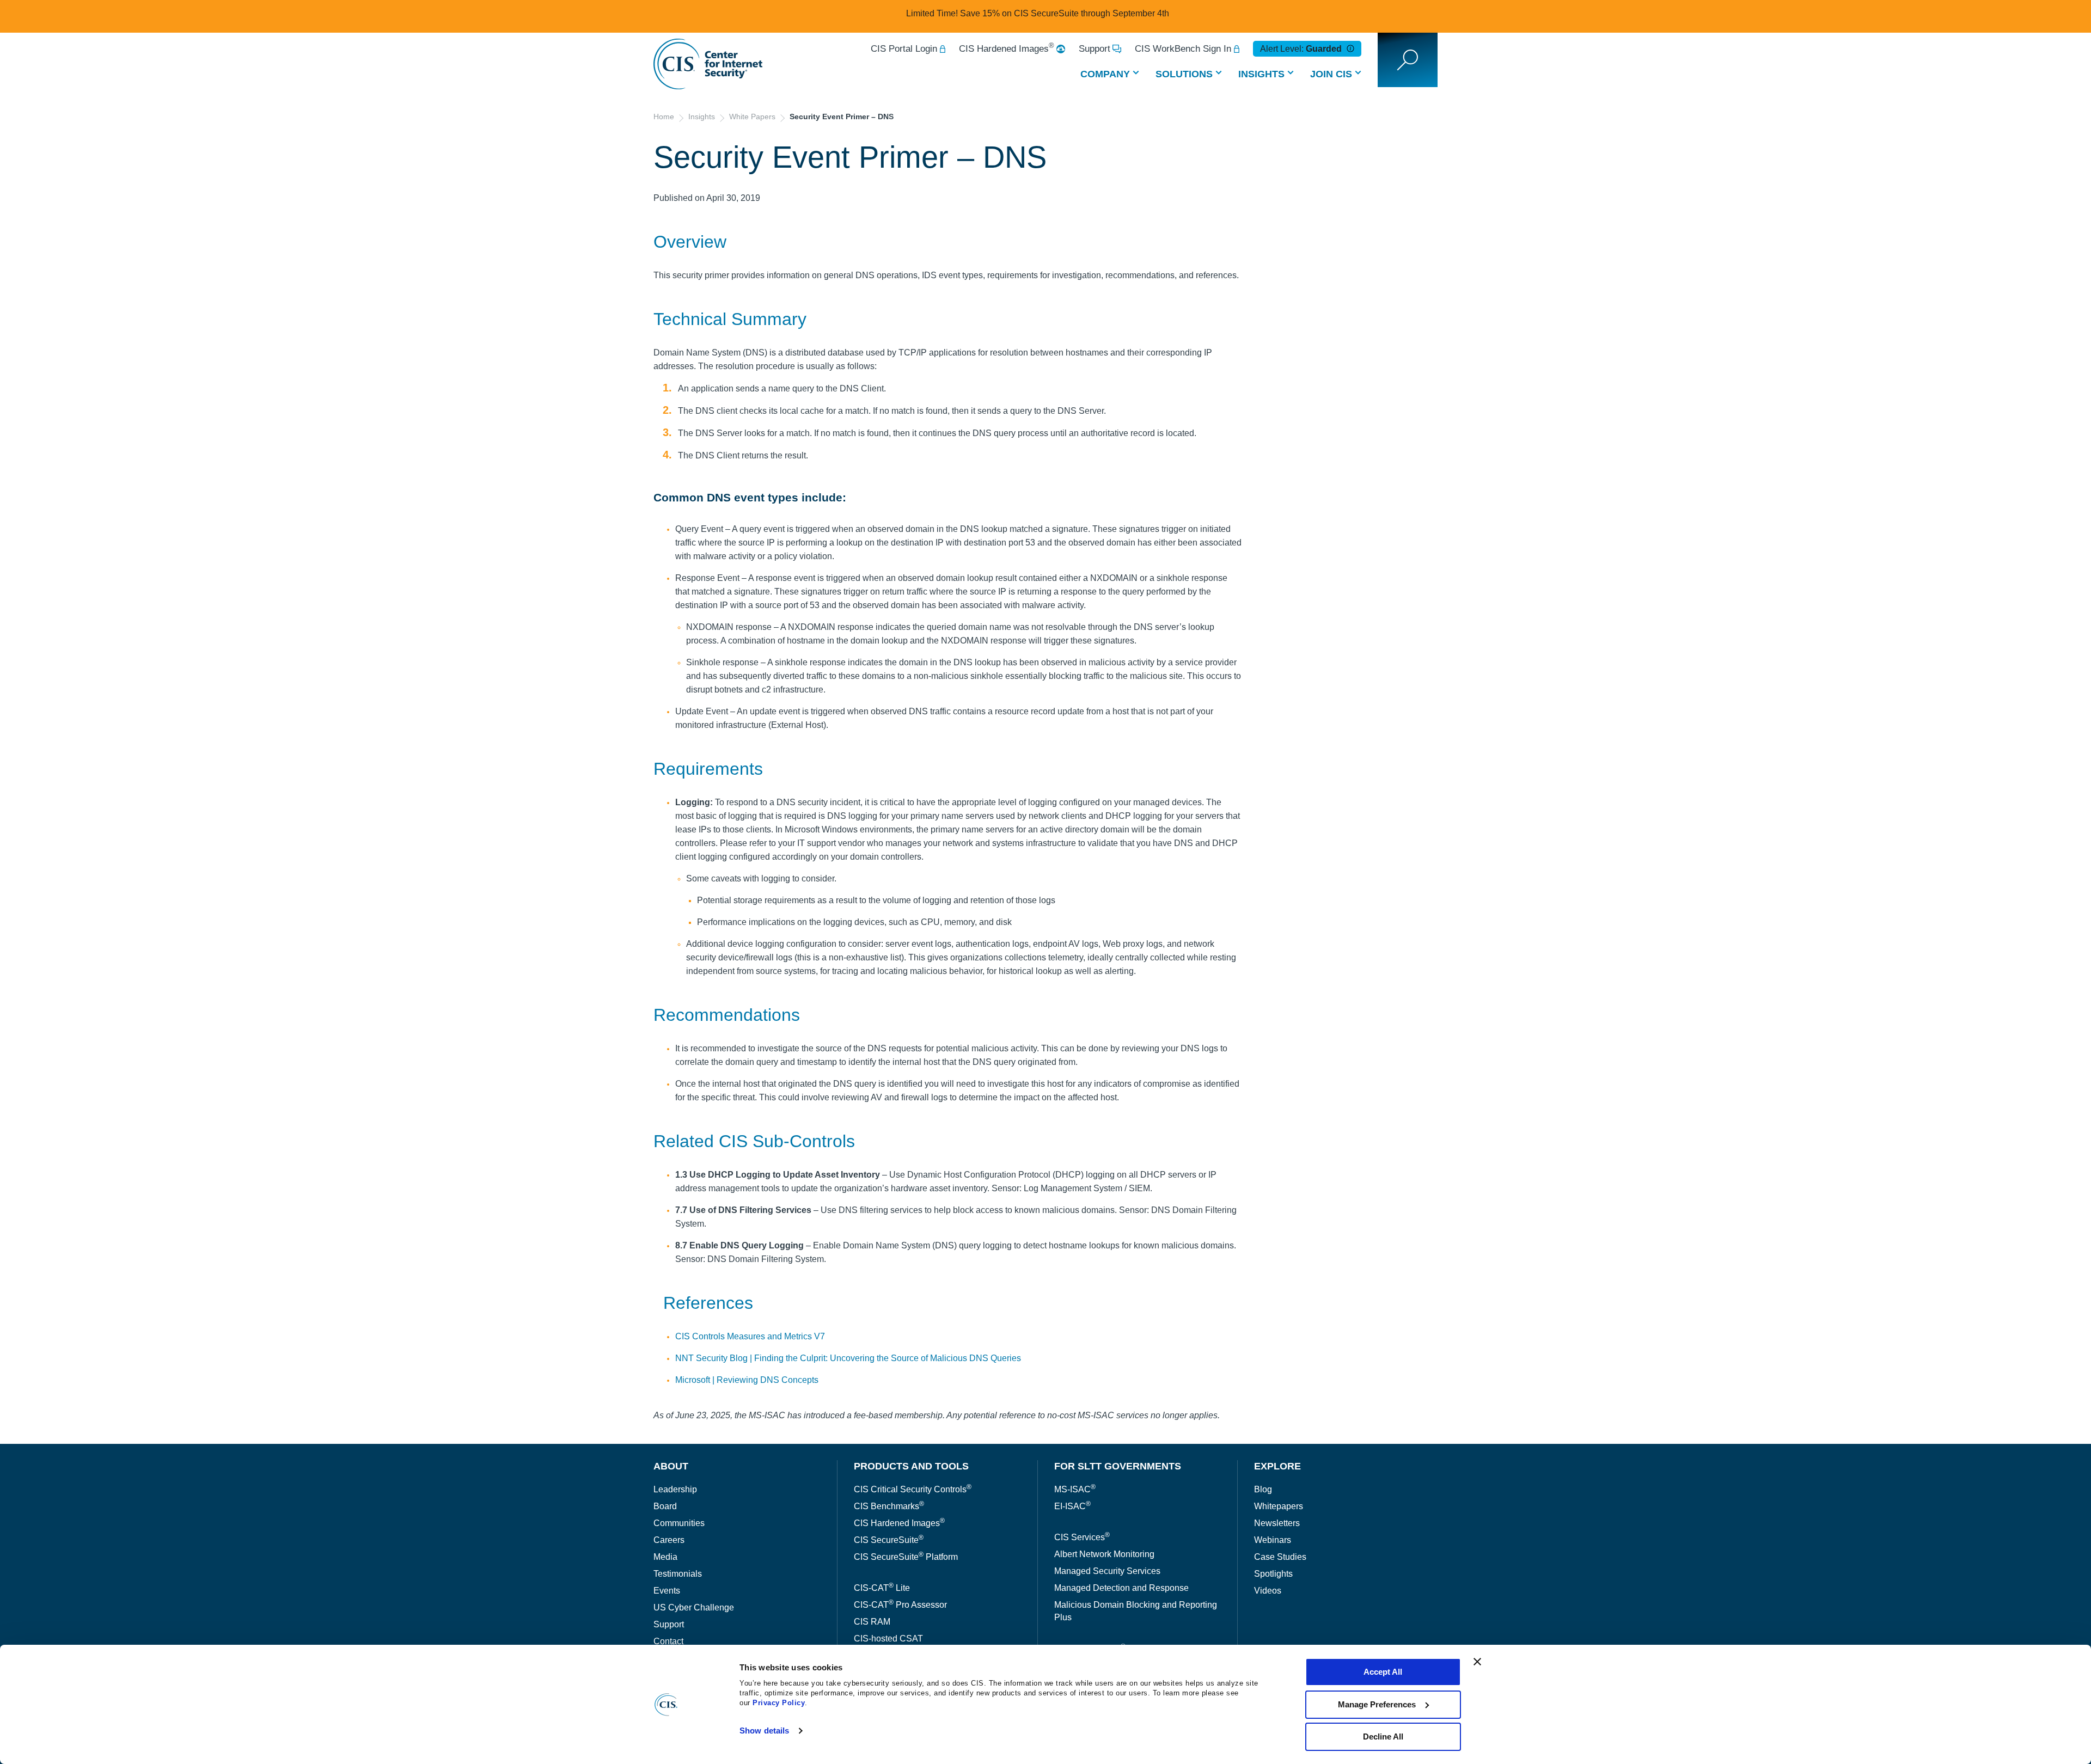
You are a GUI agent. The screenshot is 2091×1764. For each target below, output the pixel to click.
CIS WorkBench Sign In (1183, 49)
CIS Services (1082, 1537)
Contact (668, 1641)
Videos (1268, 1591)
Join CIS (1331, 74)
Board (665, 1506)
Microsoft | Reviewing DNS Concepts (747, 1380)
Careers (669, 1540)
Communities (679, 1523)
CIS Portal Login (904, 49)
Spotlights (1273, 1574)
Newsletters (1277, 1523)
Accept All (1383, 1672)
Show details (764, 1731)
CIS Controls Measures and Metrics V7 (750, 1336)
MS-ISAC (1075, 1489)
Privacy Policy (779, 1703)
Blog (1263, 1489)
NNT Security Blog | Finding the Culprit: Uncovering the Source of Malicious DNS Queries (848, 1358)
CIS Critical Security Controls (913, 1489)
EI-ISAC (1072, 1506)
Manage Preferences (1377, 1704)
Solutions (1184, 74)
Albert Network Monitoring (1104, 1554)
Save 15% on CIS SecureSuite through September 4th (1065, 13)
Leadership (675, 1489)
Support (1095, 49)
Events (667, 1591)
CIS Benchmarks (889, 1506)
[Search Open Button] (1408, 60)
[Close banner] (1477, 1662)
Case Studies (1280, 1557)
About (671, 1466)
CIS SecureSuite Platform (906, 1557)
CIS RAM (872, 1622)
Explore (1277, 1466)
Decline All (1383, 1737)
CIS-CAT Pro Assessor (900, 1605)
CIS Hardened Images (1007, 49)
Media (665, 1557)
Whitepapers (1279, 1506)
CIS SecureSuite (889, 1540)
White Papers (752, 117)
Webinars (1273, 1540)
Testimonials (678, 1574)
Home (664, 117)
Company (1105, 74)
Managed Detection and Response (1121, 1588)
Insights (1261, 74)
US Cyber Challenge (694, 1607)
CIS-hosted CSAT (888, 1639)
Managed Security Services (1107, 1571)
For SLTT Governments (1118, 1466)
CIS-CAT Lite (882, 1588)
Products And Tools (911, 1466)
